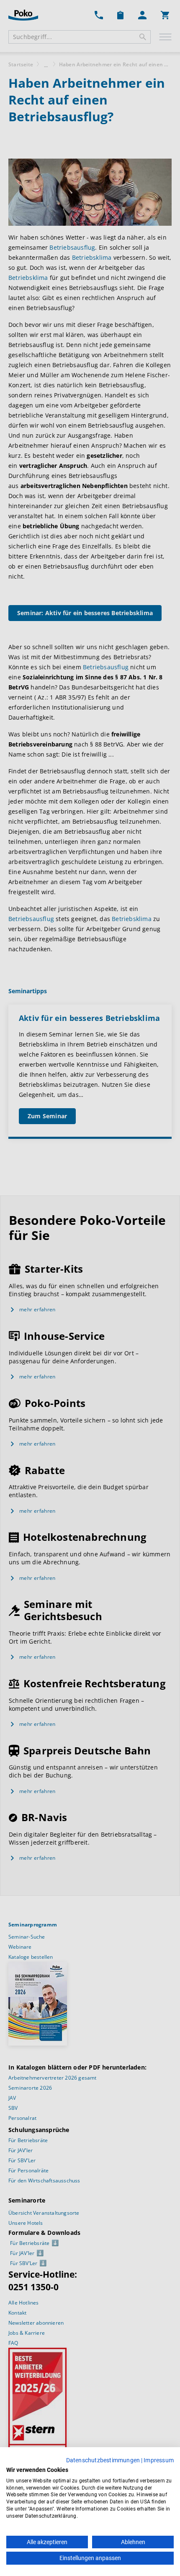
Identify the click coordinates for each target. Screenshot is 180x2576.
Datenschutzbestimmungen (103, 2460)
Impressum (159, 2460)
